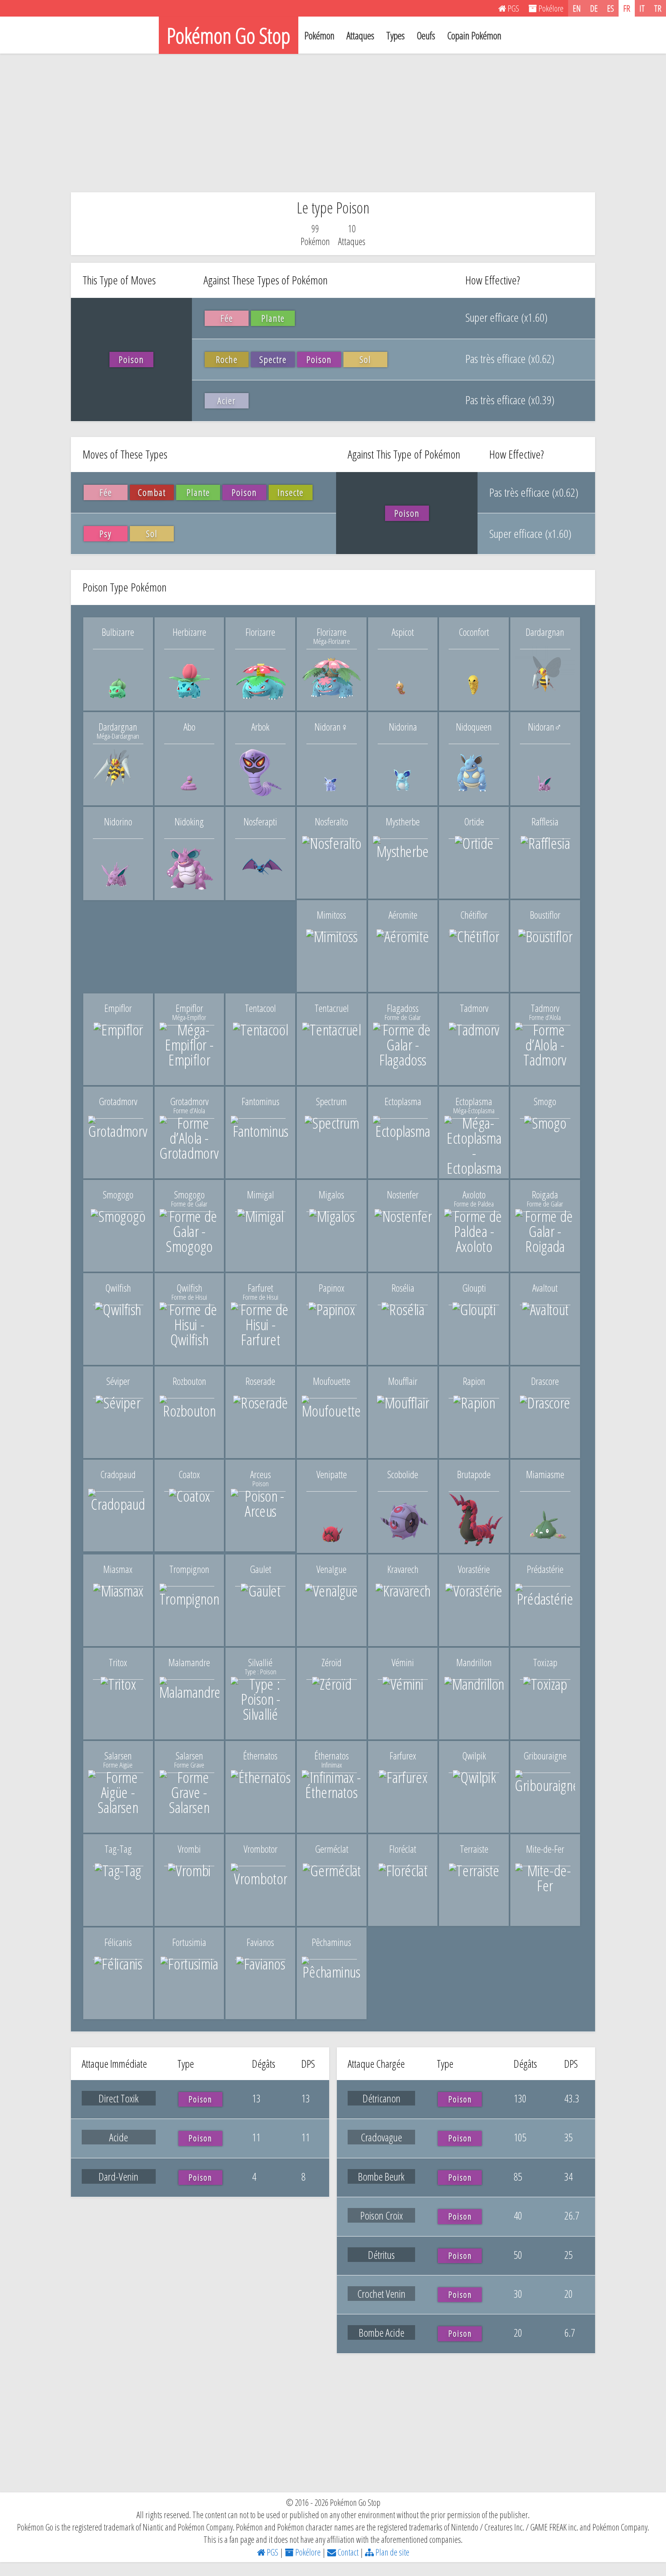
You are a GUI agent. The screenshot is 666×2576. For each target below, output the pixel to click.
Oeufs (426, 35)
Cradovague (381, 2137)
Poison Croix (382, 2215)
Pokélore (307, 2552)
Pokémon (320, 35)
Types (395, 35)
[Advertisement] (333, 123)
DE (594, 8)
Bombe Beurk (381, 2176)
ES (610, 8)
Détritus (381, 2255)
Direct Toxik (119, 2098)
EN (577, 8)
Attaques (360, 35)
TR (658, 8)
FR (627, 8)
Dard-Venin (119, 2176)
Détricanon (382, 2098)
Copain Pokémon (474, 35)
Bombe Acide (382, 2332)
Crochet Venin (381, 2294)
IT (642, 8)
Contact (347, 2552)
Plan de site (392, 2552)
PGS (272, 2552)
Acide (119, 2137)
